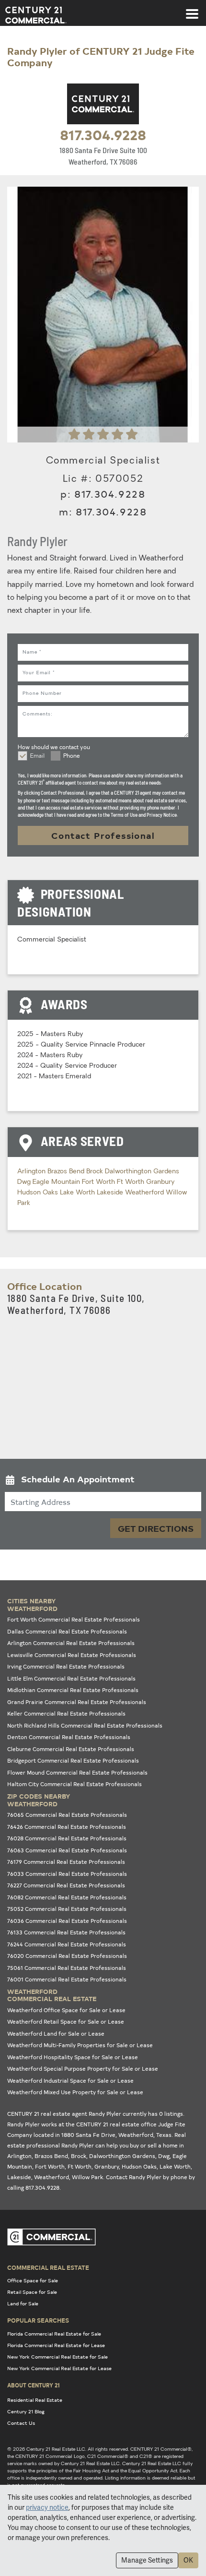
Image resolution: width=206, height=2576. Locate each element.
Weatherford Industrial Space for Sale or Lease (70, 2081)
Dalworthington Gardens (142, 1172)
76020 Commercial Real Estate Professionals (67, 1956)
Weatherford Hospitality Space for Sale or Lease (73, 2057)
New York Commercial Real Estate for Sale (57, 2357)
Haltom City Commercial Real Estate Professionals (74, 1784)
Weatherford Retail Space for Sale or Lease (66, 2021)
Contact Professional (103, 835)
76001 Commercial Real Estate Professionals (67, 1979)
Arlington (32, 1172)
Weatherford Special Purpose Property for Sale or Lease (83, 2069)
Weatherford (145, 1193)
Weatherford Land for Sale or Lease (56, 2033)
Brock (96, 1172)
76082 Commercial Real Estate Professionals (67, 1897)
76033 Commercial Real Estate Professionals (67, 1874)
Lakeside (111, 1193)
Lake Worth (78, 1193)
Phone (72, 756)
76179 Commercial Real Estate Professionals (66, 1862)
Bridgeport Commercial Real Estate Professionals (73, 1760)
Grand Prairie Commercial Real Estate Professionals (77, 1702)
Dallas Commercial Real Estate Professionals (67, 1631)
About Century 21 (34, 2385)
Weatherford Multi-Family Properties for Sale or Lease (80, 2045)
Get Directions (156, 1528)
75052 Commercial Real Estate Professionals (67, 1909)
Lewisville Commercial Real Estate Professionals (72, 1655)
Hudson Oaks (39, 1193)
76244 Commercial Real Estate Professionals (67, 1944)
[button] (103, 1481)
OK (188, 2560)
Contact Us (21, 2423)
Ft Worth (132, 1182)
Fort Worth (99, 1182)
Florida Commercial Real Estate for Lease (56, 2345)
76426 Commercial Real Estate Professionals (67, 1827)
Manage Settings (147, 2560)
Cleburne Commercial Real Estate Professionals (71, 1749)
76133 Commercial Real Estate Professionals (66, 1932)
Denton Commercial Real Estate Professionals (69, 1737)
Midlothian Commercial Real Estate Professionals (73, 1690)
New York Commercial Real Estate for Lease (59, 2368)
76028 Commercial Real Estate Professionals (67, 1838)
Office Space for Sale (33, 2280)
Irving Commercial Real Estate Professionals (66, 1666)
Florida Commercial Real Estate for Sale (54, 2334)
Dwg (25, 1182)
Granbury (160, 1182)
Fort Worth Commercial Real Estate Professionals (74, 1619)
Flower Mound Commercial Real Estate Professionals (77, 1772)
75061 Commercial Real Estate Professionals (67, 1968)
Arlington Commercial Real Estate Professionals (71, 1643)
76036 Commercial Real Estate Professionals (67, 1921)
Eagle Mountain (57, 1182)
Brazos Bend (67, 1172)
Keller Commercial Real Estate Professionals (66, 1713)
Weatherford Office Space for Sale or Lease (66, 2010)
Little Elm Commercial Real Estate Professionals (71, 1678)
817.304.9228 (103, 134)
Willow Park (87, 2177)
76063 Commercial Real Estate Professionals (67, 1850)
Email (37, 756)
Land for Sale (23, 2303)
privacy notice (47, 2507)
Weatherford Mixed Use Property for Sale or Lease (75, 2092)
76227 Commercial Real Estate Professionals (66, 1885)
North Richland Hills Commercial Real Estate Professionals (85, 1725)
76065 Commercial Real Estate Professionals (67, 1815)
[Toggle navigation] (192, 9)
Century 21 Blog (26, 2411)
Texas (164, 2135)
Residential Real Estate (35, 2400)
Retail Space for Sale (32, 2292)
